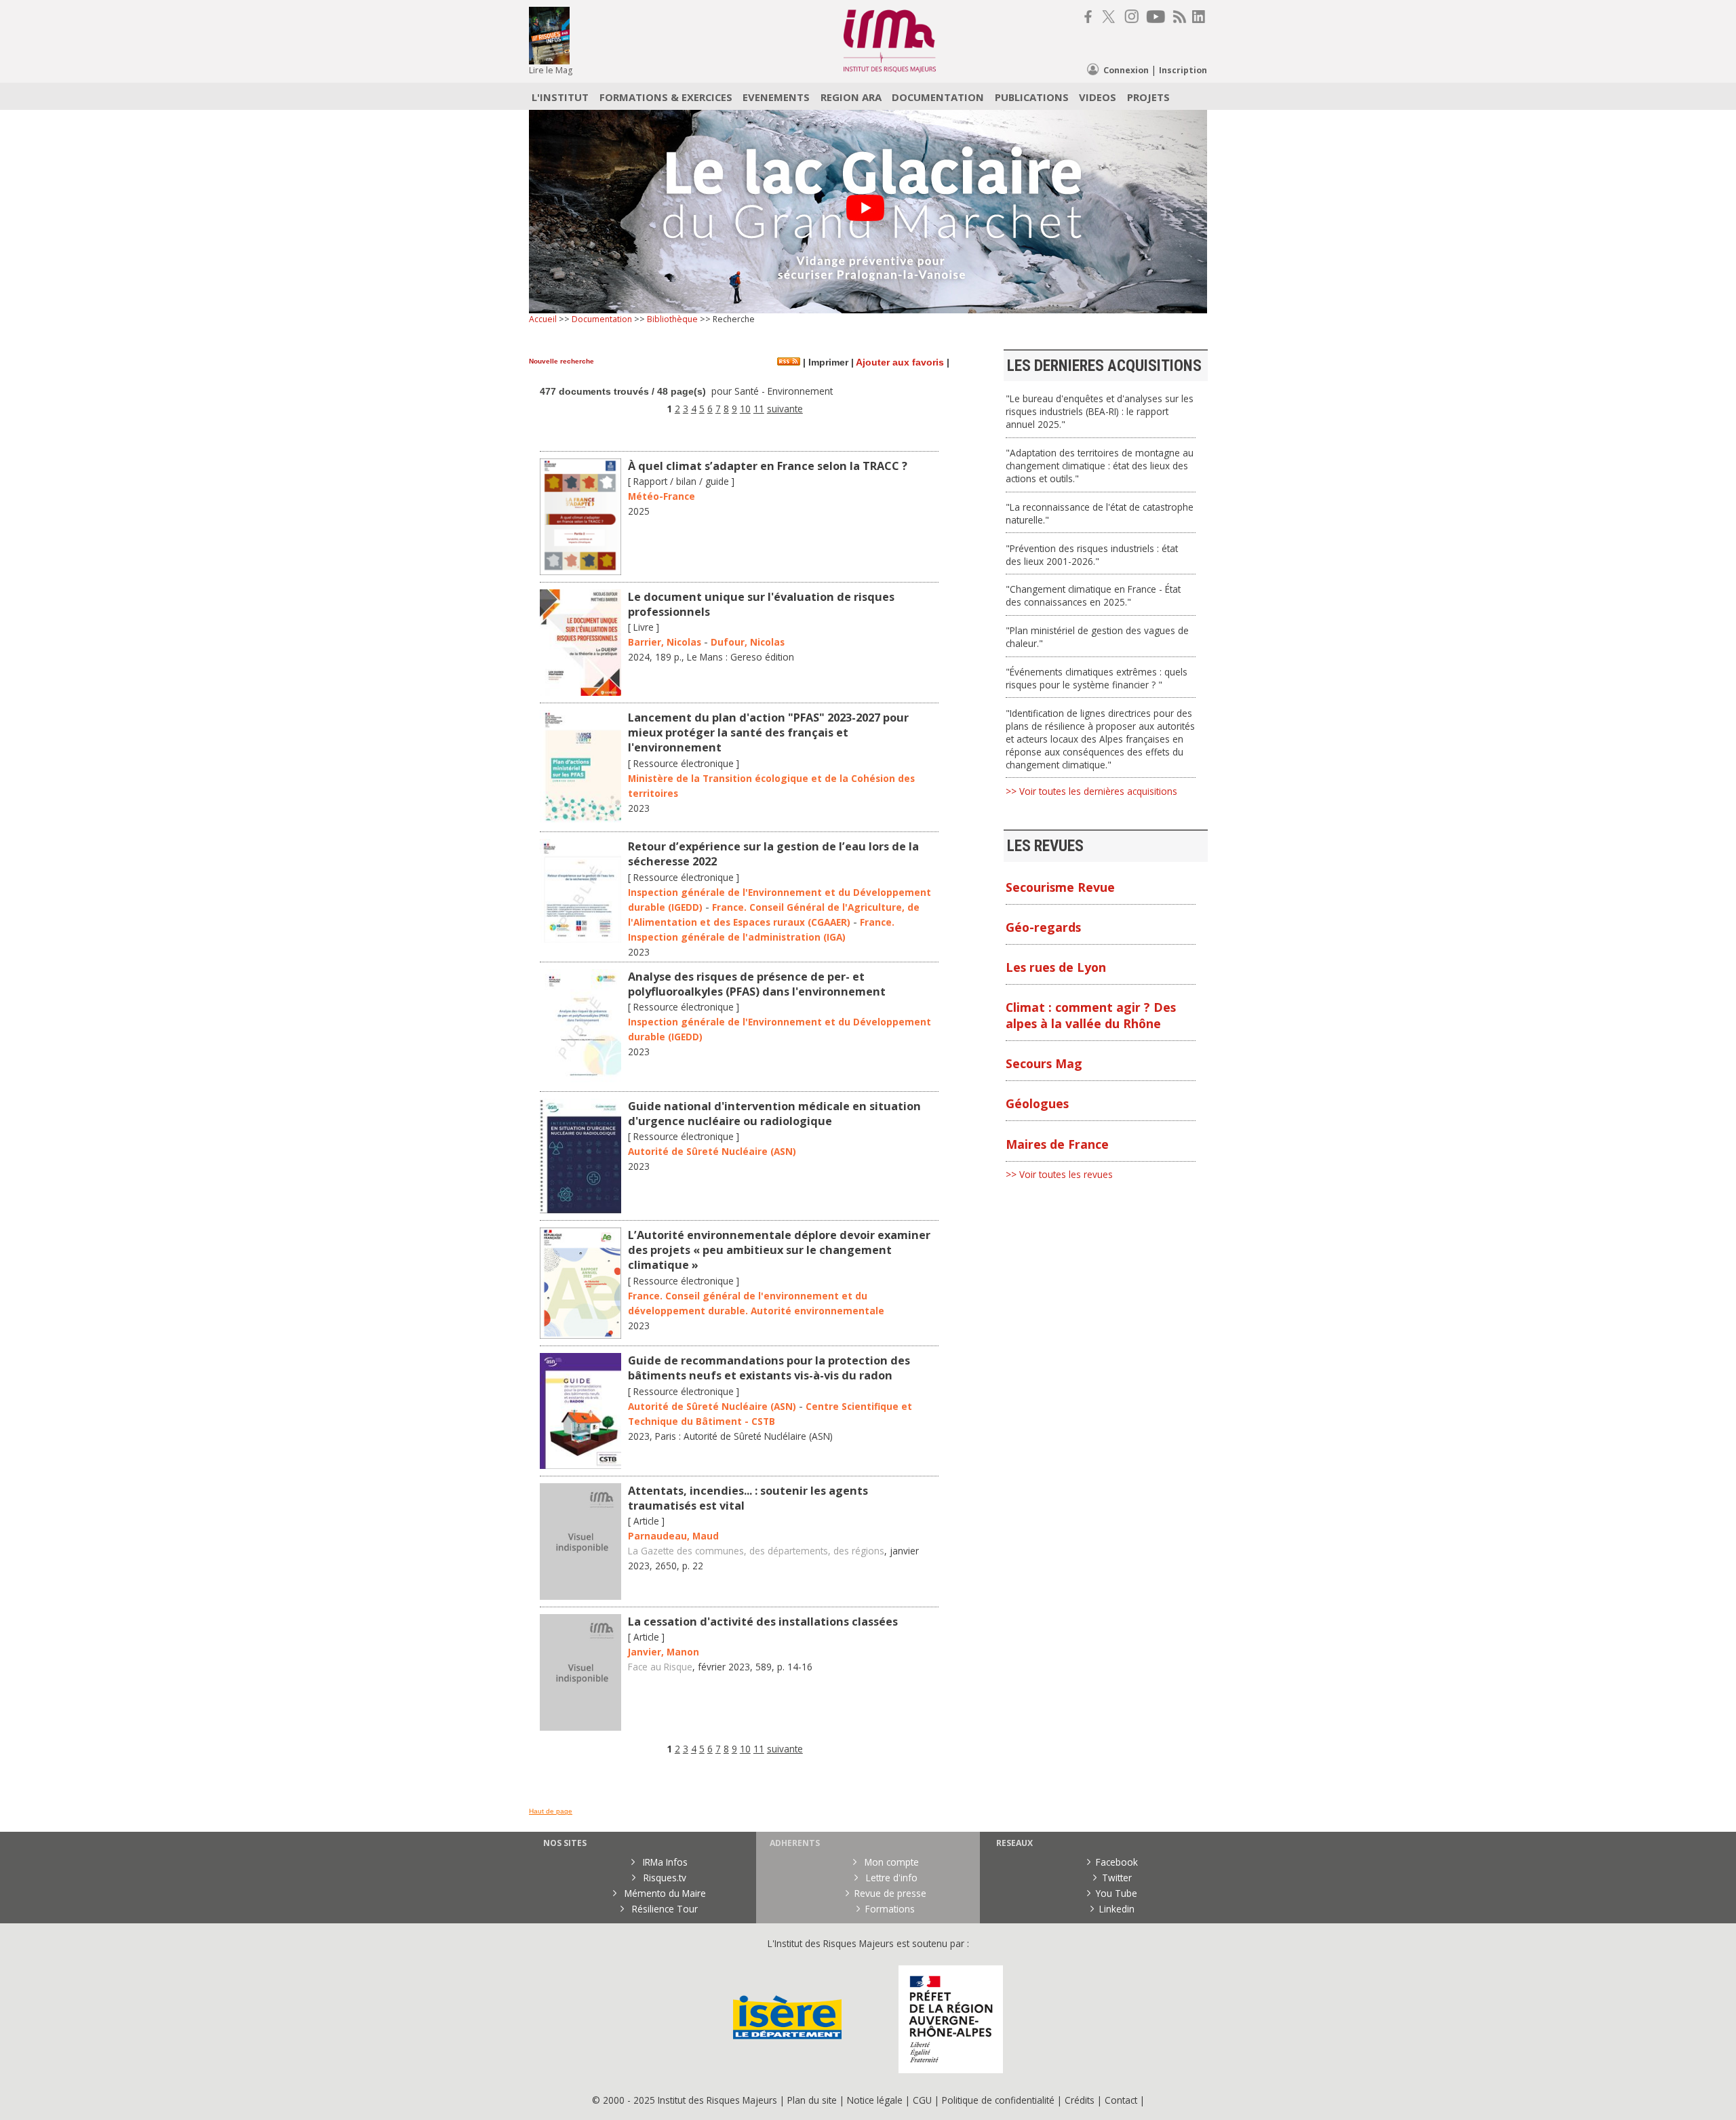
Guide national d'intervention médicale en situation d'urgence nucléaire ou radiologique (774, 1114)
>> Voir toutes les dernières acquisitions (1091, 791)
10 (745, 409)
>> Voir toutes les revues (1059, 1174)
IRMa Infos (664, 1862)
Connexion (1126, 70)
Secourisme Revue (1060, 887)
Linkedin (1117, 1909)
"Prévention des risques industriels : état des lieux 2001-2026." (1092, 555)
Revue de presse (890, 1893)
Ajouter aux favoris (900, 362)
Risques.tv (664, 1878)
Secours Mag (1044, 1063)
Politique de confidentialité (998, 2100)
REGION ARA (851, 97)
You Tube (1117, 1893)
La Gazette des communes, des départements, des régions (756, 1551)
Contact (1122, 2100)
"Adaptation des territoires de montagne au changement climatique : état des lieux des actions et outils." (1100, 466)
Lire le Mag (551, 70)
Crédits (1080, 2100)
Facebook (1117, 1862)
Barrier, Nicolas (665, 642)
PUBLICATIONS (1032, 97)
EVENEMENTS (776, 97)
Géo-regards (1043, 927)
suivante (785, 409)
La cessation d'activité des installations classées (763, 1622)
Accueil (543, 319)
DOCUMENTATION (938, 97)
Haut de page (551, 1811)
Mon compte (890, 1862)
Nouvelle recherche (561, 361)
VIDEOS (1098, 97)
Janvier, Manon (664, 1652)
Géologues (1037, 1103)
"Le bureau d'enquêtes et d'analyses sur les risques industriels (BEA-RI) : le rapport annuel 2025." (1100, 411)
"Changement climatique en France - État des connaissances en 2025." (1093, 595)
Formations (890, 1909)
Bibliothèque (672, 319)
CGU (922, 2100)
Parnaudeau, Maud (673, 1536)
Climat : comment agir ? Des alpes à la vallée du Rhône (1091, 1015)
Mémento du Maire (664, 1893)
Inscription (1183, 70)
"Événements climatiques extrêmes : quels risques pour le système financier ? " (1097, 678)
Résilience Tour (664, 1909)
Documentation (602, 319)
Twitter (1117, 1878)
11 (759, 409)
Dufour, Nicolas (748, 642)
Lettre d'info (890, 1878)
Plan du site (812, 2100)
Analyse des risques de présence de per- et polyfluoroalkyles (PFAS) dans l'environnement (757, 984)
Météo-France (662, 496)
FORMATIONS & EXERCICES (666, 97)
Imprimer (827, 362)
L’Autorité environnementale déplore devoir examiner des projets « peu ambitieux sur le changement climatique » (779, 1250)
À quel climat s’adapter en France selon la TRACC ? (768, 466)
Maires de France (1057, 1144)
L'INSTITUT (560, 97)
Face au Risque (660, 1667)
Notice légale (875, 2100)
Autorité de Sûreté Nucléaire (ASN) (712, 1151)
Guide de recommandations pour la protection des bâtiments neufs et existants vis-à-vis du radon (769, 1368)
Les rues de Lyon (1056, 967)
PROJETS (1148, 97)
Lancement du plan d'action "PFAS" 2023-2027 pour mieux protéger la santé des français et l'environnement (768, 732)
